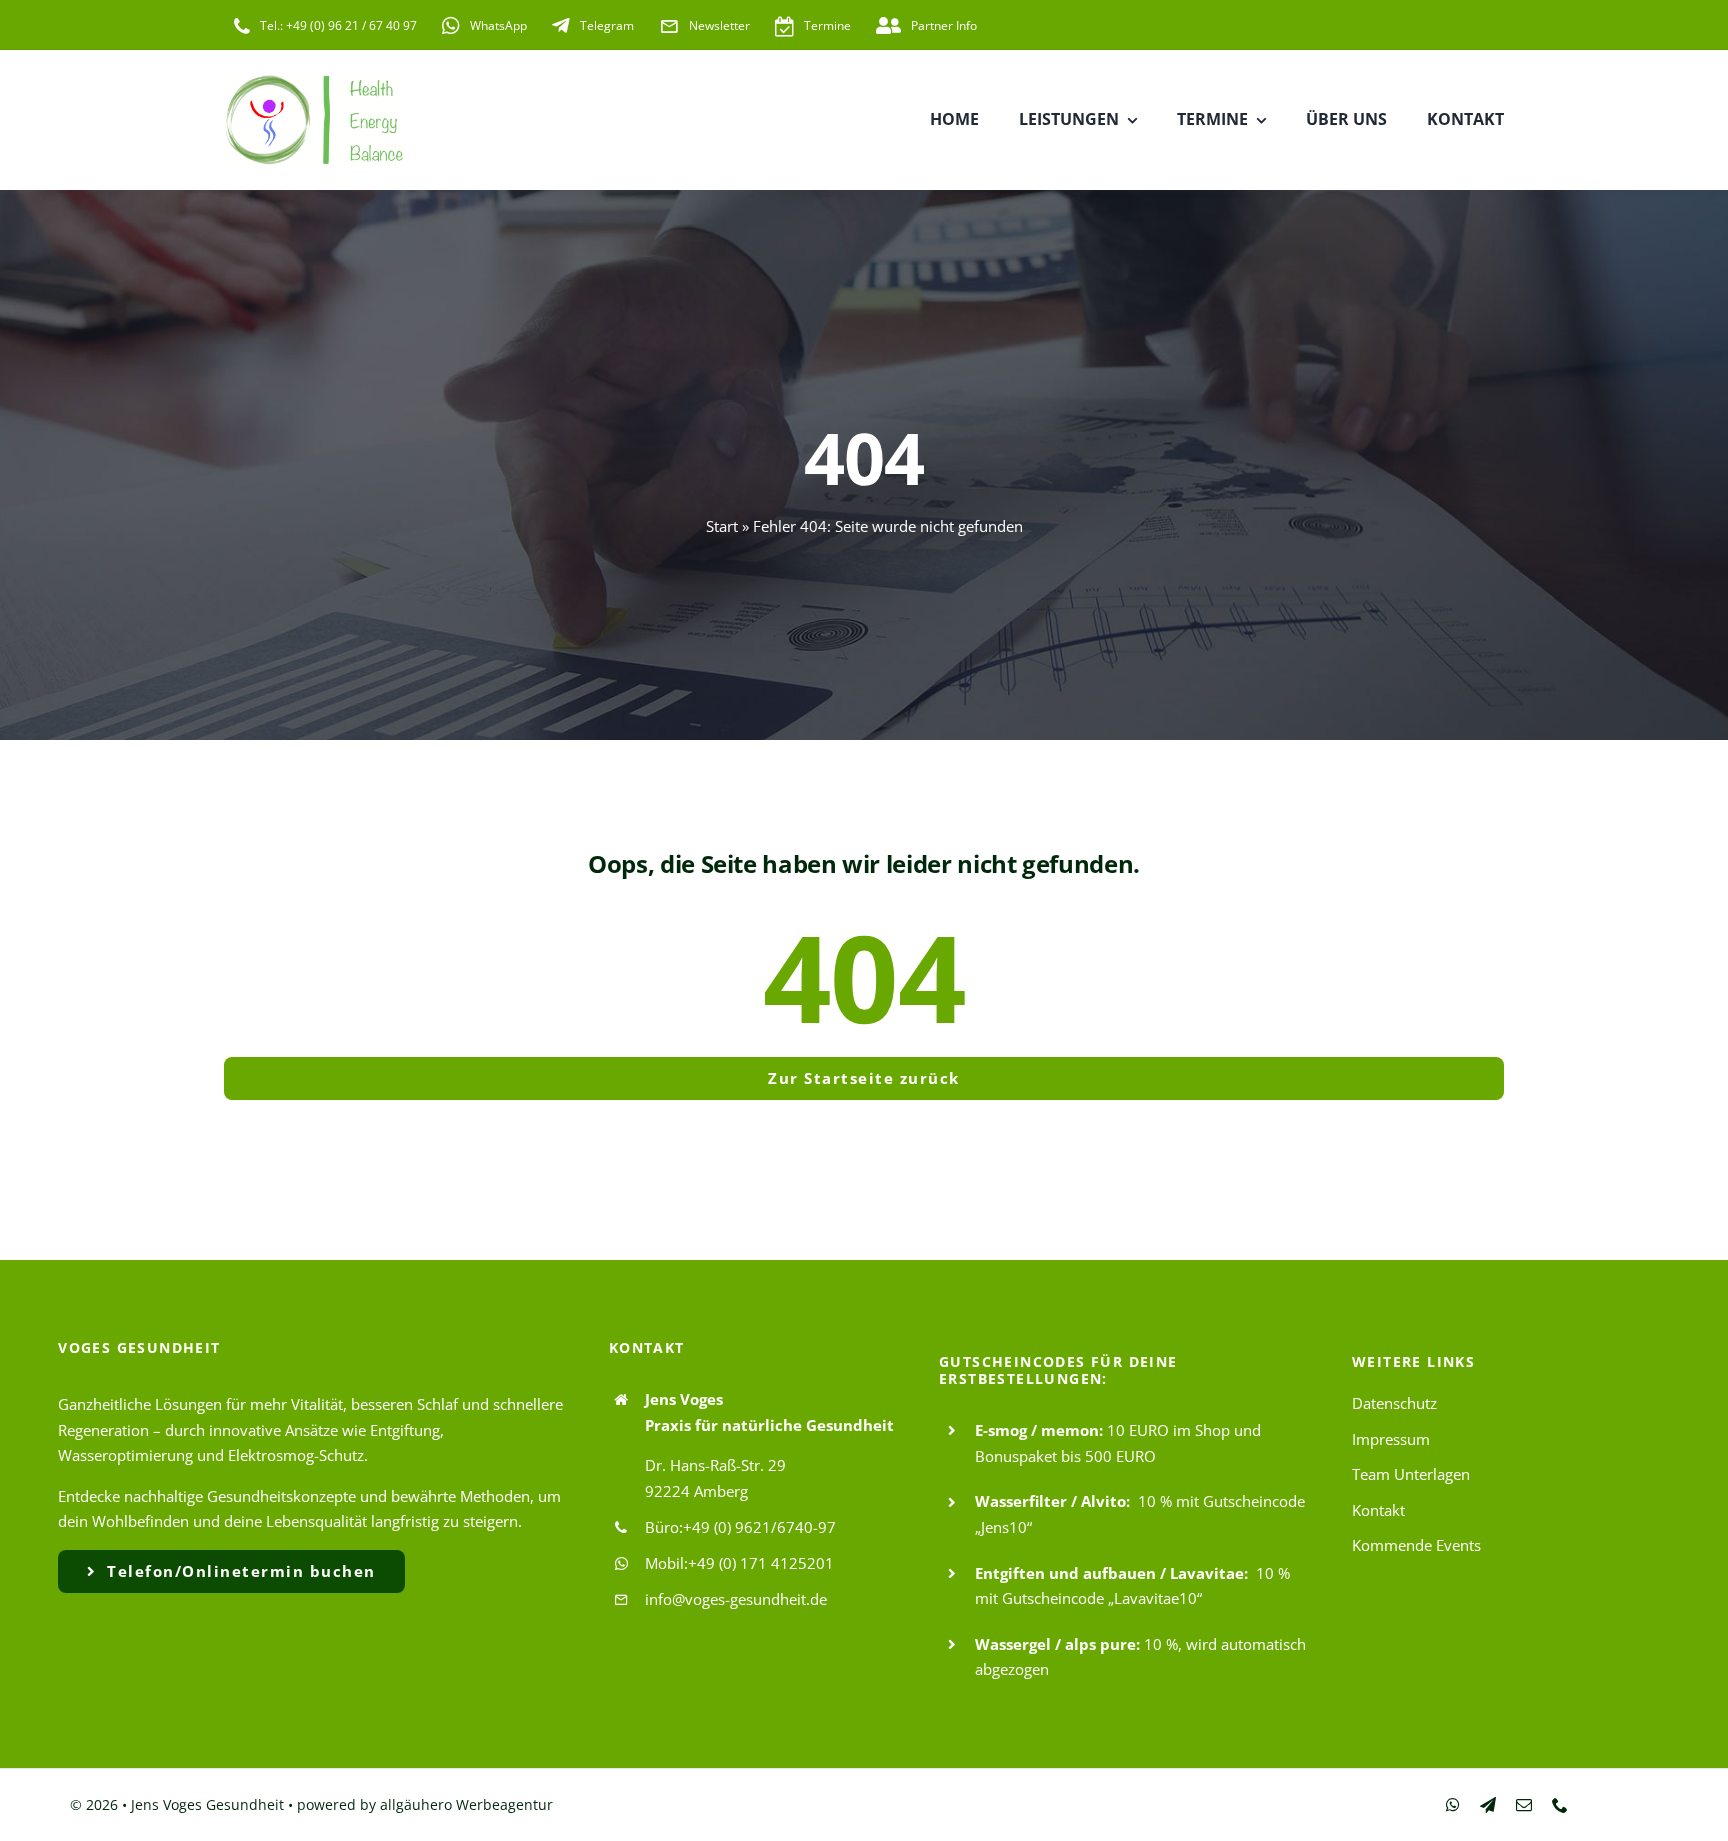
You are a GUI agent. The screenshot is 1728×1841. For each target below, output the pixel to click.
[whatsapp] (1453, 1805)
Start (722, 526)
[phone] (1560, 1805)
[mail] (1524, 1805)
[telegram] (1488, 1805)
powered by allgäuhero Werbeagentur (425, 1804)
